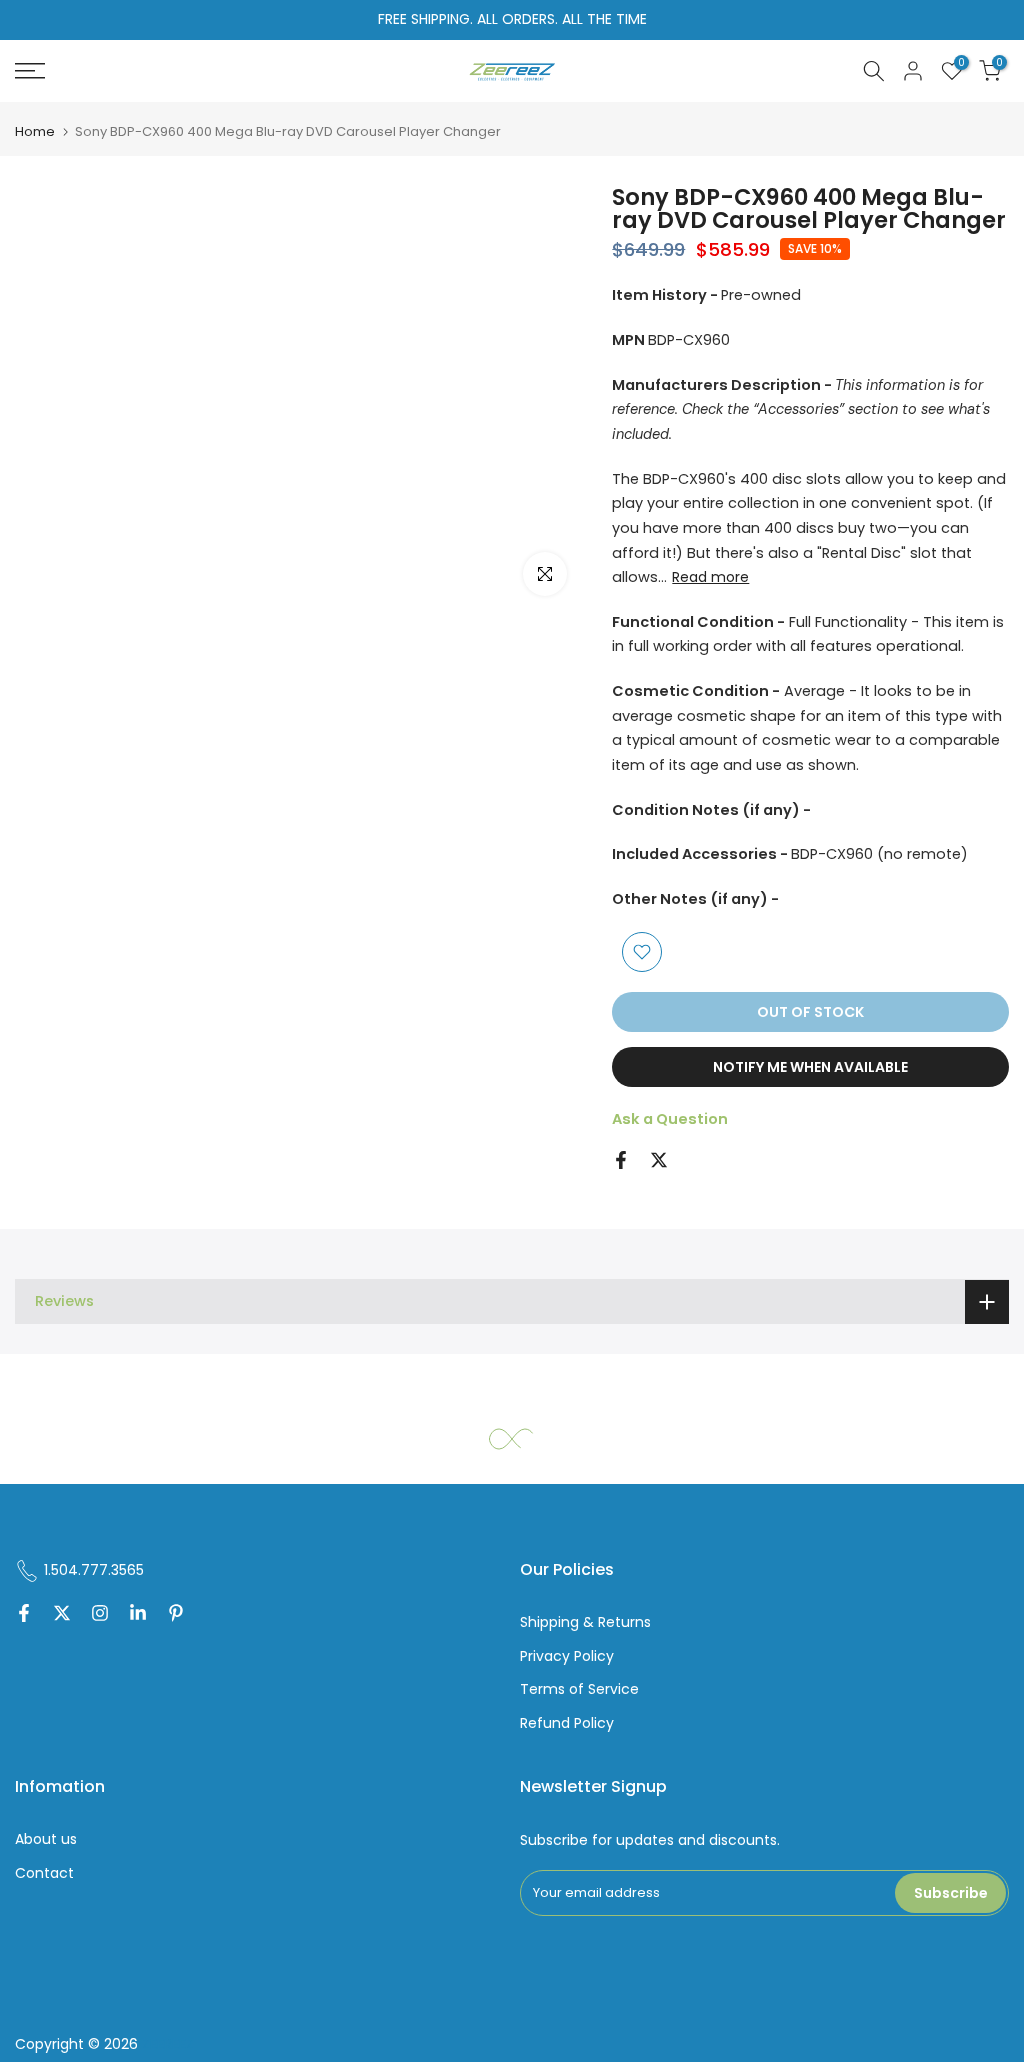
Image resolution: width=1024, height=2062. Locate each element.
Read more (710, 577)
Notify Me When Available (810, 1067)
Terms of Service (579, 1689)
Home (35, 131)
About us (46, 1839)
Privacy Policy (567, 1656)
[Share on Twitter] (659, 1160)
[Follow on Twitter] (62, 1615)
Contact (44, 1873)
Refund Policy (567, 1723)
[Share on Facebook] (621, 1160)
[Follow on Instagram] (100, 1615)
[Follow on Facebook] (24, 1615)
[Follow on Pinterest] (176, 1615)
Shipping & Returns (585, 1622)
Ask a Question (670, 1119)
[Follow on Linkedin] (138, 1615)
